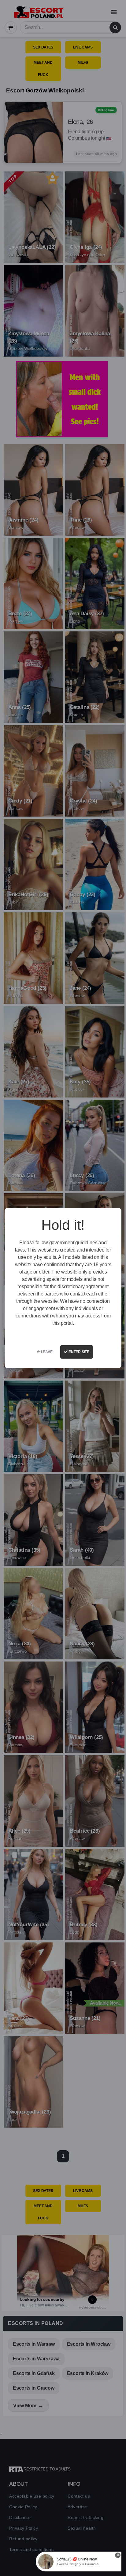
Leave (46, 1352)
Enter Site (78, 1352)
